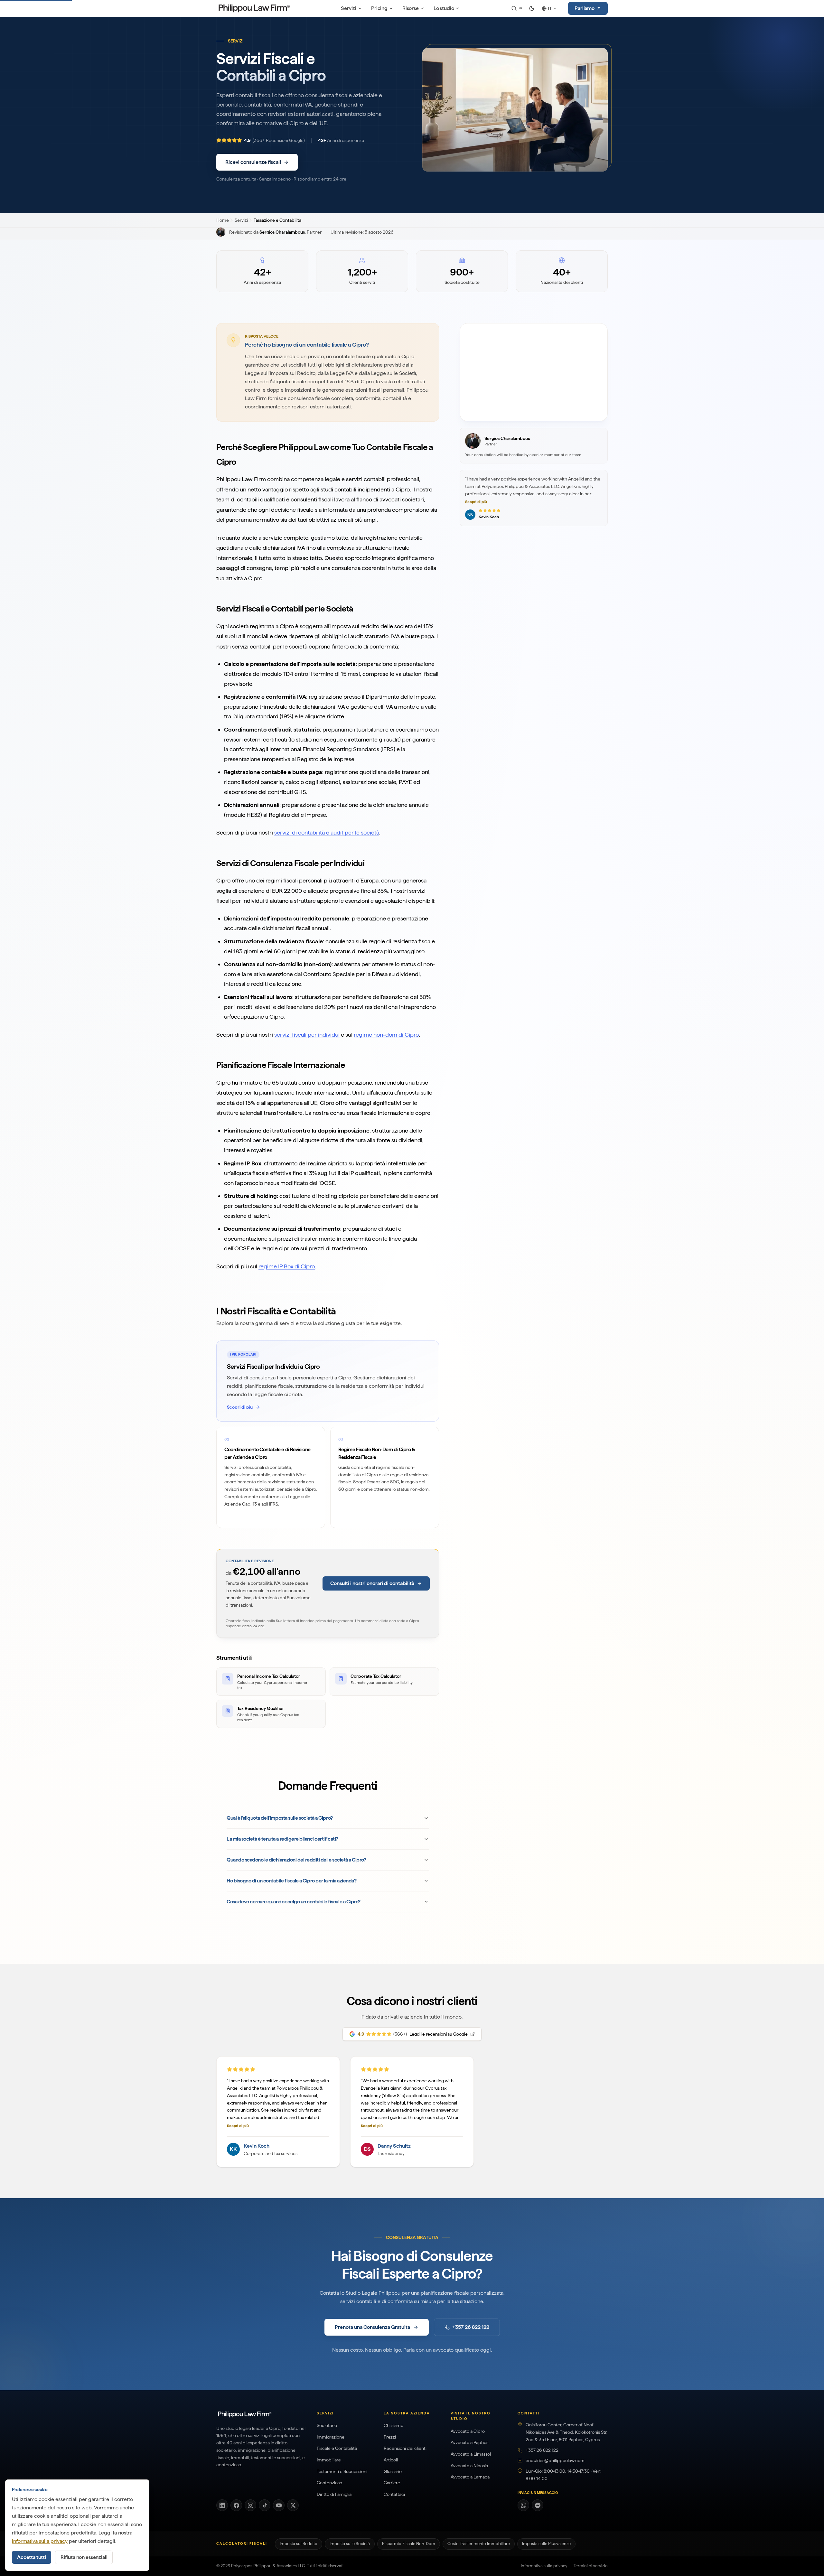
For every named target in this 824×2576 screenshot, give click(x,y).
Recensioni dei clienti (405, 2448)
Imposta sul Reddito (299, 2544)
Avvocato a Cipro (468, 2431)
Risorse (411, 8)
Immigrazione (331, 2437)
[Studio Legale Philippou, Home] (254, 8)
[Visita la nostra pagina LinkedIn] (222, 2505)
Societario (327, 2425)
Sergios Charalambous (282, 232)
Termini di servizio (591, 2566)
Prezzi (390, 2437)
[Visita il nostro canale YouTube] (279, 2505)
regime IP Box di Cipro (287, 1266)
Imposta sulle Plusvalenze (546, 2544)
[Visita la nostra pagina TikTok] (265, 2505)
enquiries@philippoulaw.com (555, 2460)
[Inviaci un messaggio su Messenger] (538, 2505)
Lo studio (444, 8)
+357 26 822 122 (471, 2327)
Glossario (393, 2471)
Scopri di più (476, 502)
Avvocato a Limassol (471, 2454)
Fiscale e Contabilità (337, 2448)
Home (222, 220)
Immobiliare (329, 2460)
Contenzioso (329, 2483)
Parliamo (585, 8)
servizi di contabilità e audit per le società (327, 832)
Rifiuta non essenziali (84, 2557)
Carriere (392, 2483)
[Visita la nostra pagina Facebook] (236, 2505)
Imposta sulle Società (350, 2544)
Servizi (349, 8)
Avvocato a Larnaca (470, 2477)
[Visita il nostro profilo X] (293, 2505)
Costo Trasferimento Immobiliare (479, 2544)
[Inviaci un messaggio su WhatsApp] (523, 2505)
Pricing (379, 8)
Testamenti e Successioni (342, 2471)
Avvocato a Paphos (469, 2442)
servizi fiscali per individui (307, 1035)
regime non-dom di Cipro (386, 1035)
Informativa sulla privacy (544, 2566)
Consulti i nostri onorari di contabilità (372, 1583)
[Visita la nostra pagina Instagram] (250, 2505)
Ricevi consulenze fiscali (253, 162)
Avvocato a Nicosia (469, 2466)
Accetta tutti (32, 2557)
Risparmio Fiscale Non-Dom (409, 2544)
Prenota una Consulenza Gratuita (372, 2327)
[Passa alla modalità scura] (532, 8)
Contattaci (394, 2494)
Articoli (391, 2460)
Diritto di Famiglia (334, 2494)
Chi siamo (393, 2425)
